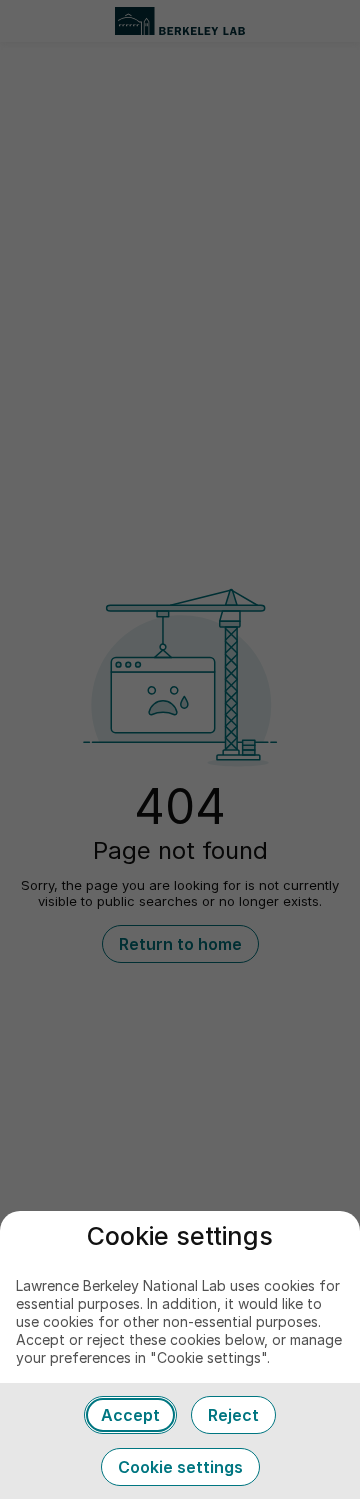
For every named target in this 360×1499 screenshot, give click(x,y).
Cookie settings (180, 1467)
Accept (130, 1415)
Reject (233, 1415)
